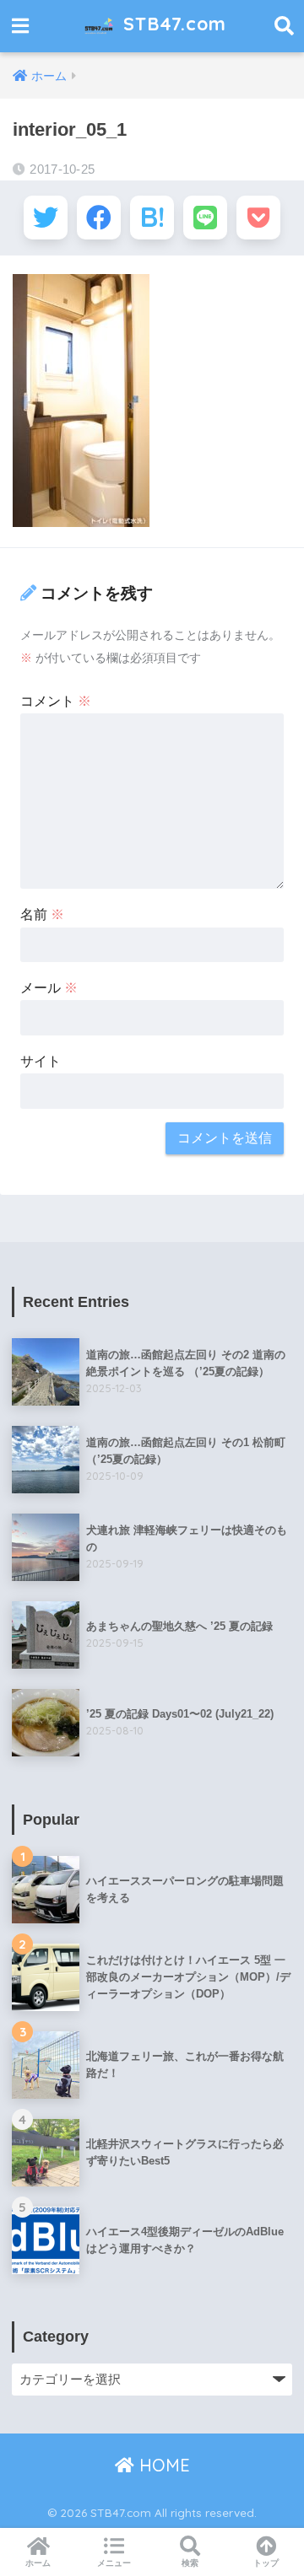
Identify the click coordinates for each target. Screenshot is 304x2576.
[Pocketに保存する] (258, 218)
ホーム (38, 2563)
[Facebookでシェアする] (99, 218)
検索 (190, 2563)
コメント (56, 701)
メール (49, 988)
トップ (266, 2563)
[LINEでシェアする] (205, 218)
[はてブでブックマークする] (152, 218)
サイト (41, 1061)
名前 (42, 914)
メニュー (114, 2563)
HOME (162, 2465)
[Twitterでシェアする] (46, 218)
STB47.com (172, 23)
